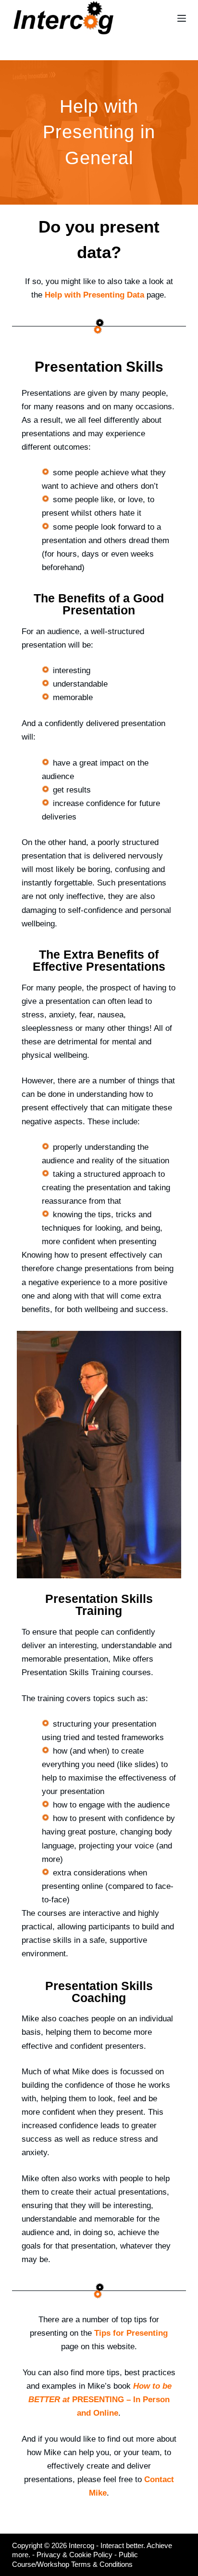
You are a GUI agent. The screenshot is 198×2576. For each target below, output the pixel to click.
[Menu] (182, 18)
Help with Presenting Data (94, 295)
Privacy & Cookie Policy (74, 2555)
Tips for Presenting (131, 2333)
